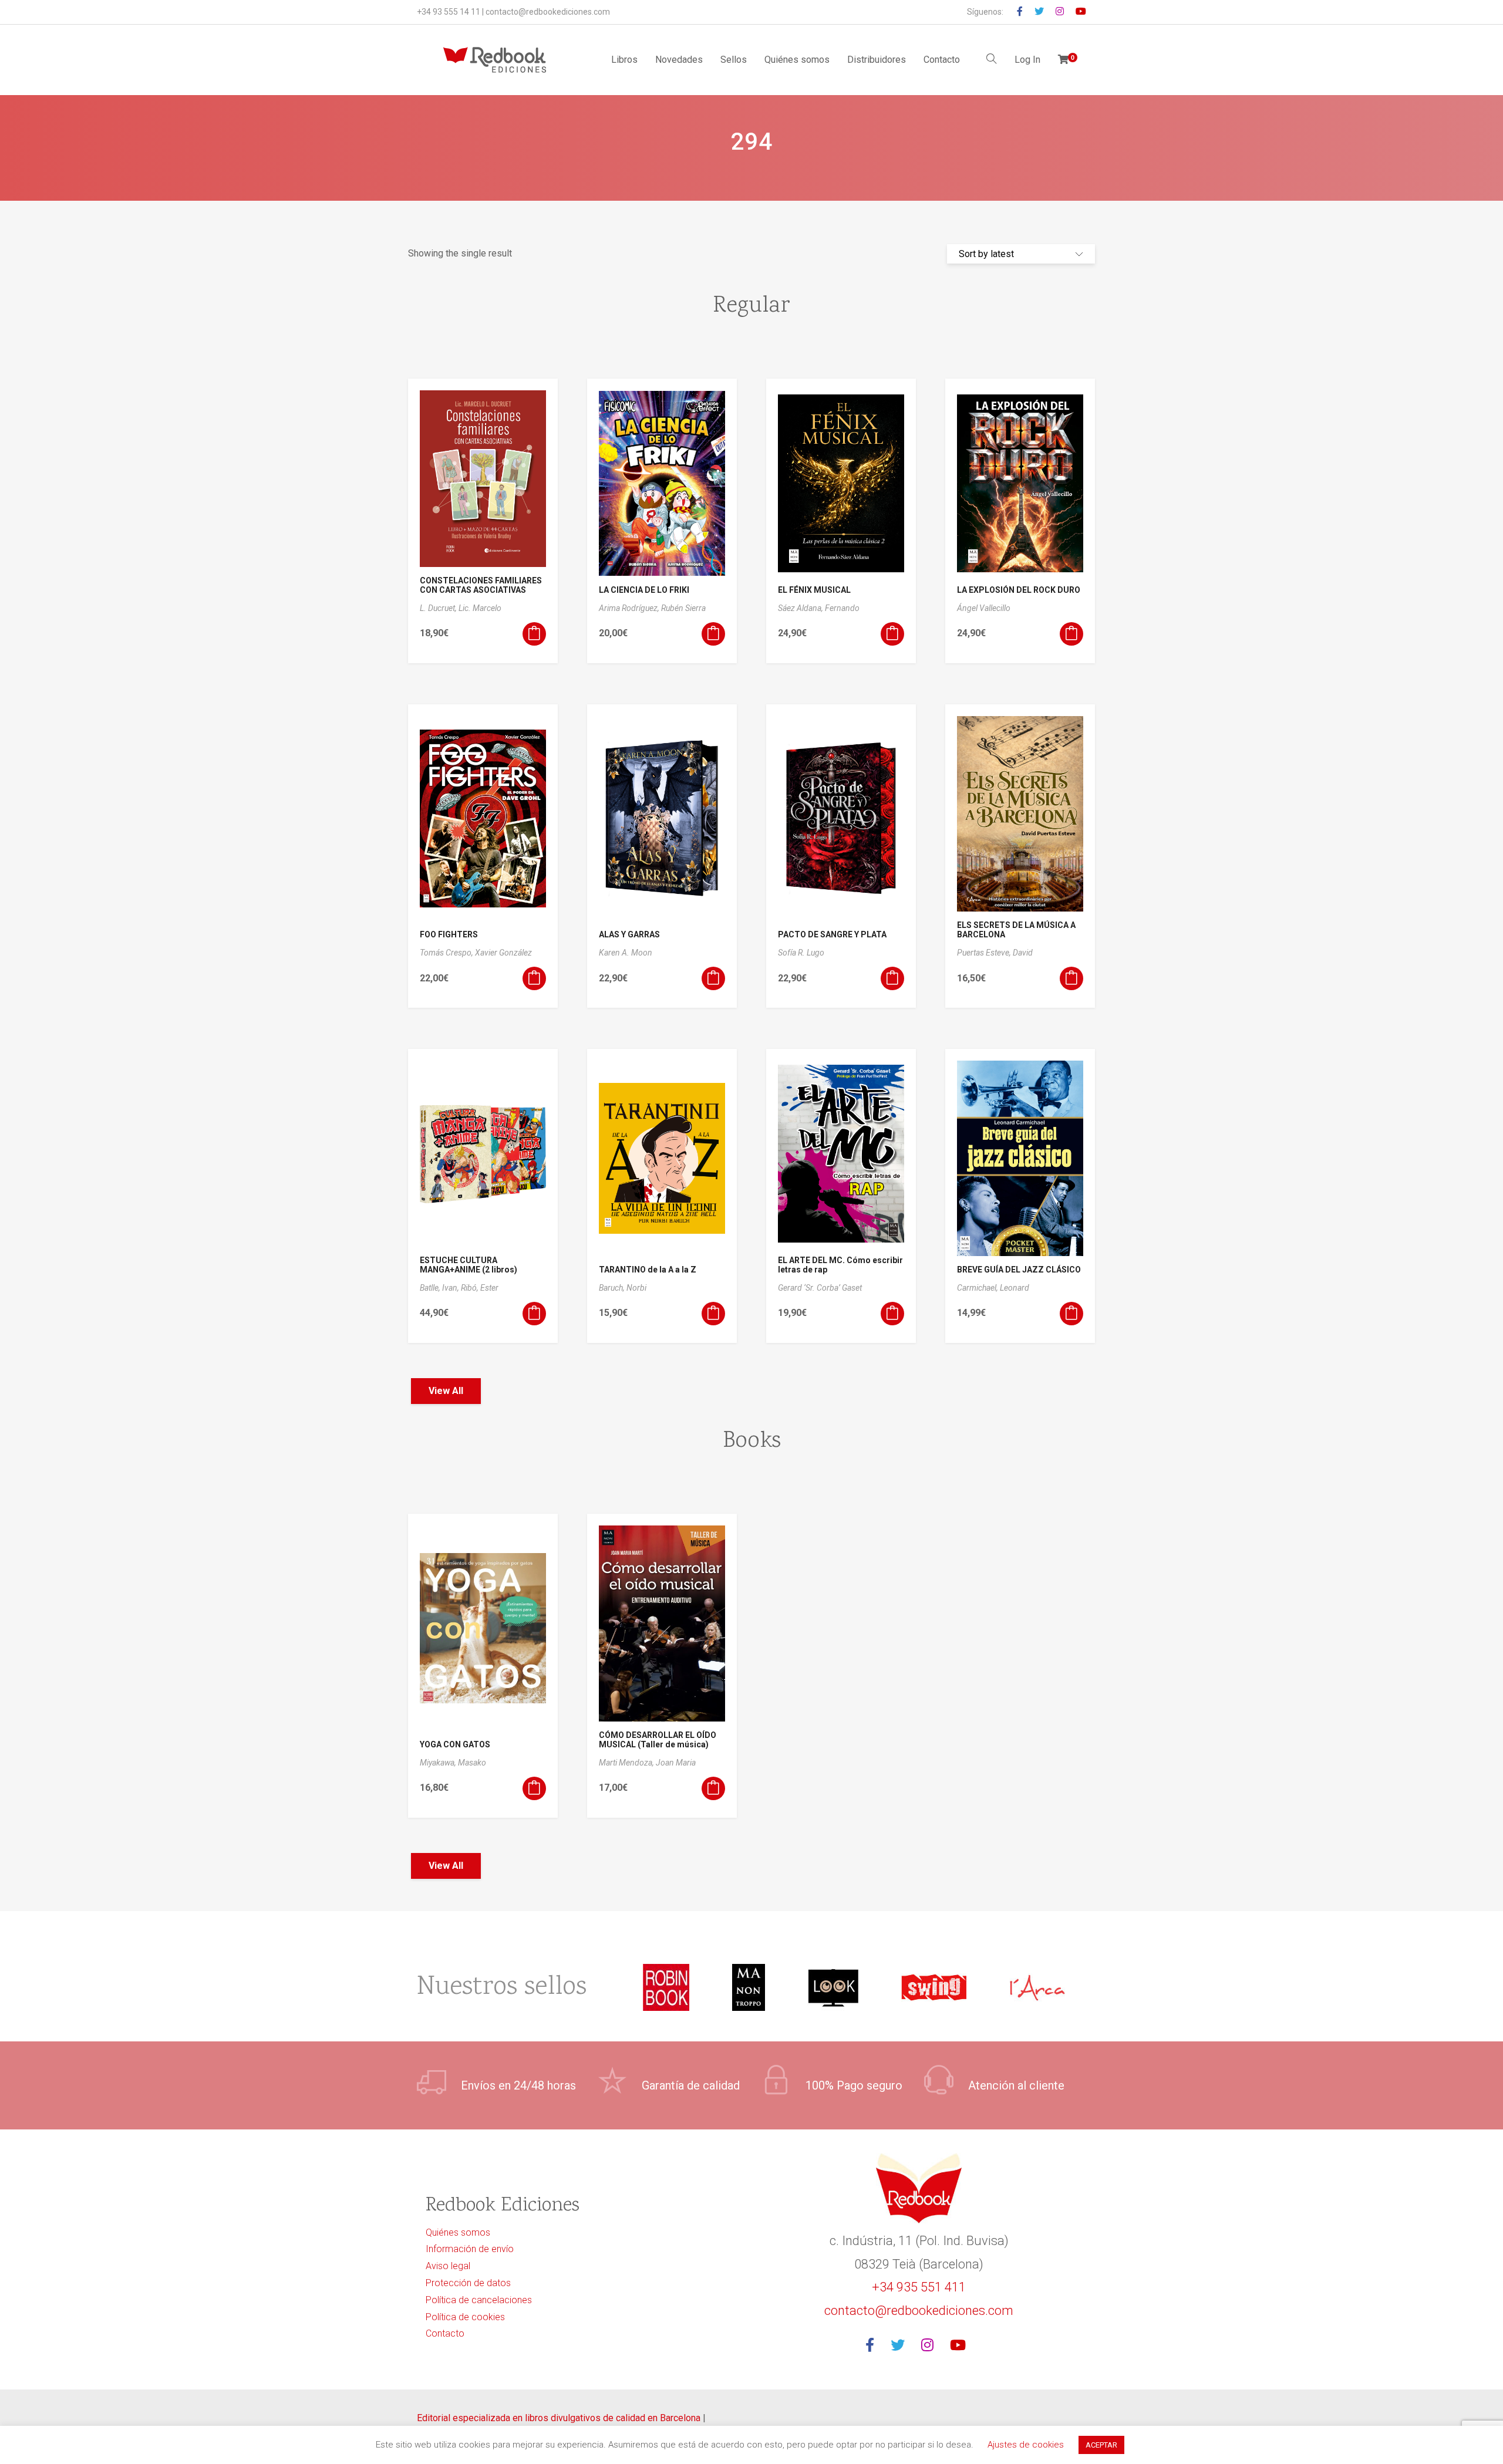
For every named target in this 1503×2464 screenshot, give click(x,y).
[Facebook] (873, 2346)
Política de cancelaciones (479, 2300)
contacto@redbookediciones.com (548, 12)
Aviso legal (448, 2266)
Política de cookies (465, 2317)
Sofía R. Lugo (801, 953)
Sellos (734, 60)
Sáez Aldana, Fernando (819, 608)
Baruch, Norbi (623, 1288)
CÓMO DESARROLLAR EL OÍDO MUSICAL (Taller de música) (658, 1740)
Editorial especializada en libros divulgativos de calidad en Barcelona (560, 2418)
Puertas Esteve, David (995, 953)
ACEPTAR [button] (1101, 2445)
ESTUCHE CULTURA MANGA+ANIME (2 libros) (469, 1265)
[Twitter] (901, 2346)
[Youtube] (961, 2346)
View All (446, 1391)
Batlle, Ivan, (440, 1288)
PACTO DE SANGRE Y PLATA (832, 934)
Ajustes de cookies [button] (1026, 2445)
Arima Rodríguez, (630, 608)
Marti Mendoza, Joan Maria (647, 1763)
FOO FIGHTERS (449, 934)
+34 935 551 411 (919, 2287)
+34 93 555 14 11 (449, 12)
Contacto (942, 60)
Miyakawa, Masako (453, 1763)
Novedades (679, 60)
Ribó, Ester (480, 1288)
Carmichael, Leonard (993, 1288)
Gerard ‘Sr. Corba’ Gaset (820, 1288)
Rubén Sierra (683, 608)
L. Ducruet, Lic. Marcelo (461, 608)
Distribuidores (877, 60)
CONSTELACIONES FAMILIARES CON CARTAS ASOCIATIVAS (481, 585)
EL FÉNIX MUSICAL (814, 590)
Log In (1027, 60)
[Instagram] (931, 2346)
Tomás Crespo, (447, 953)
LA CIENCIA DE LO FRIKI (644, 590)
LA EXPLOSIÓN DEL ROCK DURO (1019, 590)
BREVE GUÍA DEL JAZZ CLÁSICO (1019, 1270)
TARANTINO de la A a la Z (648, 1270)
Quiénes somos (797, 60)
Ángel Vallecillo (984, 608)
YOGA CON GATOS (455, 1744)
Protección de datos (468, 2283)
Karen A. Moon (626, 953)
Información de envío (470, 2249)
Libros (624, 60)
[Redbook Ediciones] (495, 60)
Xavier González (503, 953)
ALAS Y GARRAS (629, 934)
